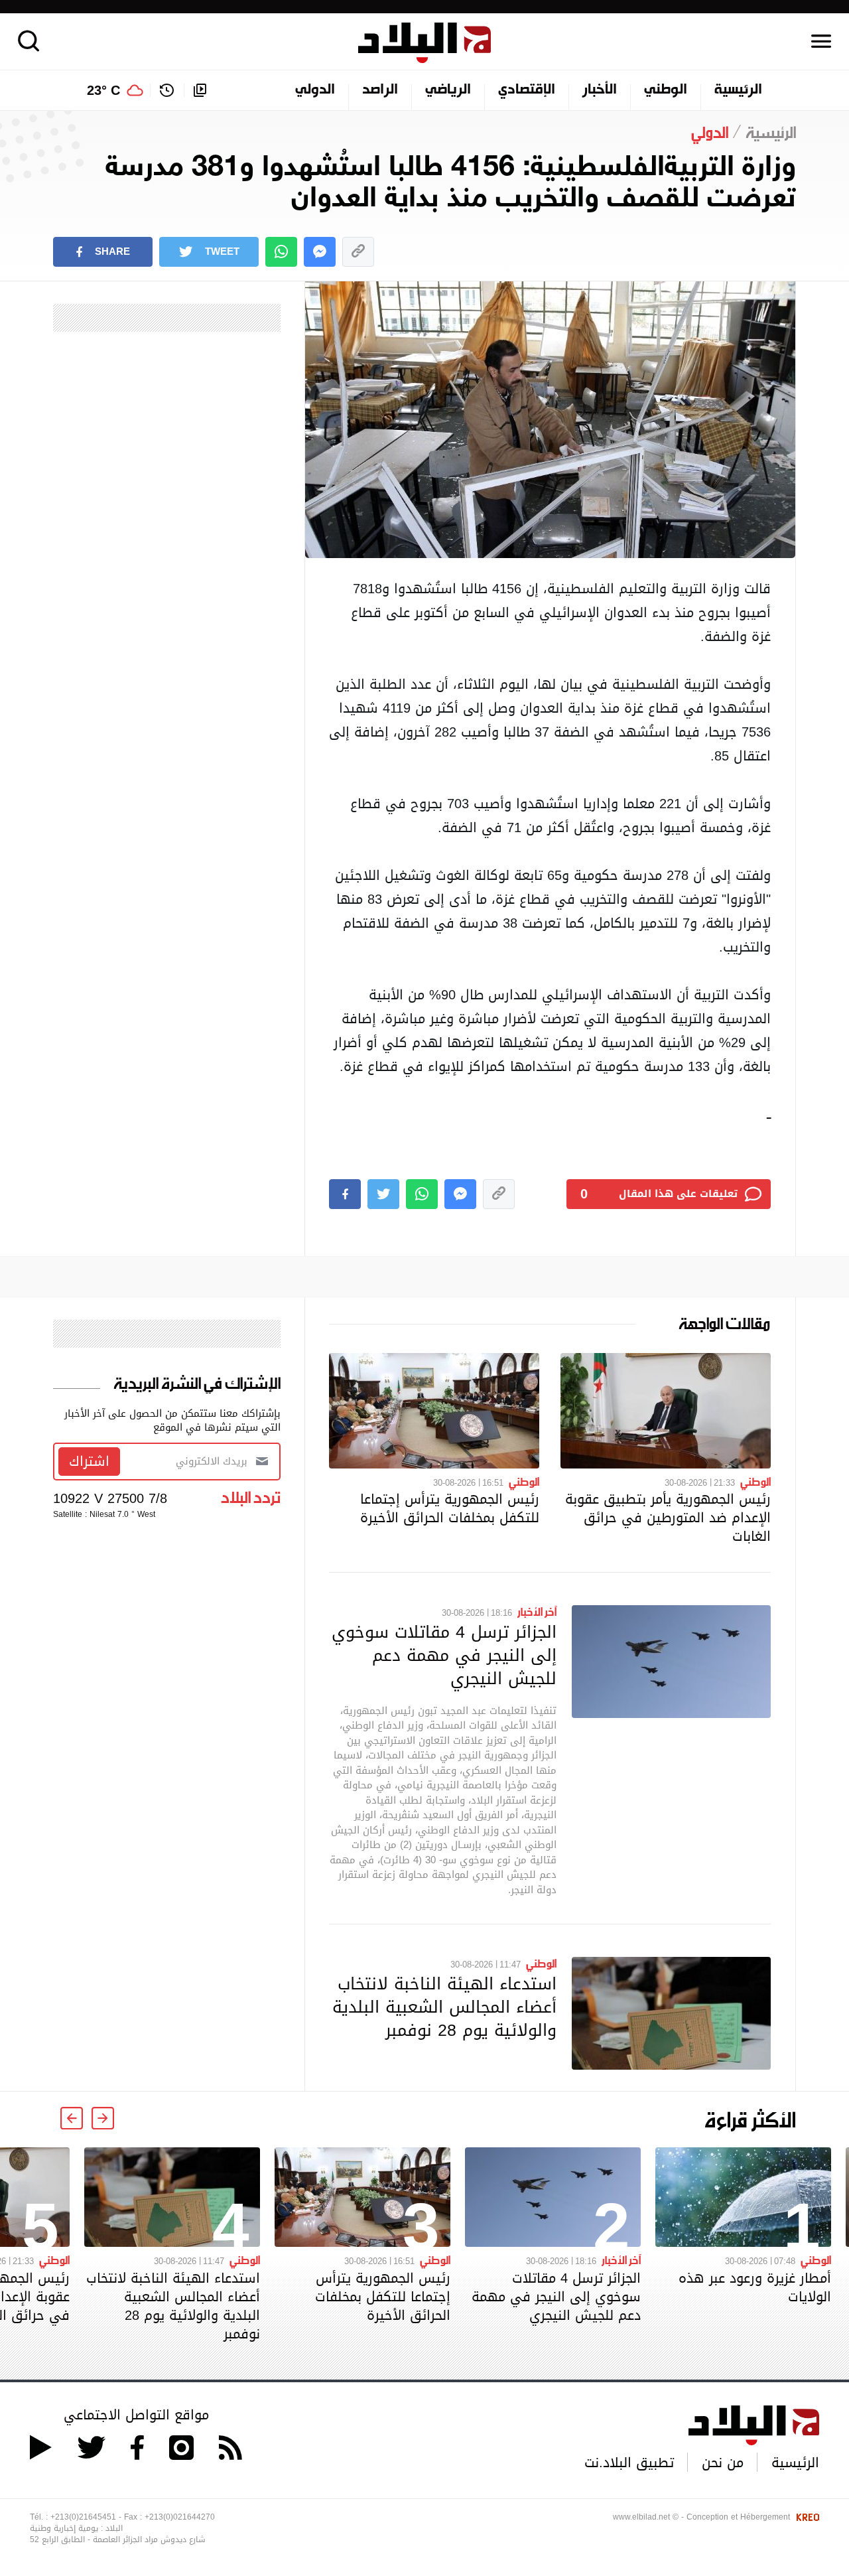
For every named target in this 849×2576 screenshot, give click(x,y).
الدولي (315, 90)
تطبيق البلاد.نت (629, 2463)
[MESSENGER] (320, 252)
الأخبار (600, 90)
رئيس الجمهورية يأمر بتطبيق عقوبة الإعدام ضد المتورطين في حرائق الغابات (668, 1518)
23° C (103, 90)
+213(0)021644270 (180, 2517)
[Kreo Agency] (806, 2517)
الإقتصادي (527, 90)
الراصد (380, 90)
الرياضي (448, 90)
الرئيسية (738, 90)
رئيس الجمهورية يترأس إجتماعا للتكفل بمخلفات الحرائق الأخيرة (450, 1508)
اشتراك (89, 1461)
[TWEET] (383, 1194)
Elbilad (424, 43)
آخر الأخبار (537, 1611)
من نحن (723, 2463)
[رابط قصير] (358, 252)
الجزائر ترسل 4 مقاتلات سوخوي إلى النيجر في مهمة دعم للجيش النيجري (444, 1655)
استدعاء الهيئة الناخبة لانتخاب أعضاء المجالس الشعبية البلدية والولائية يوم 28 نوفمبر (444, 2007)
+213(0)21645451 (83, 2517)
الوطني (666, 90)
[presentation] (103, 2118)
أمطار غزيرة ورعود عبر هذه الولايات (755, 2287)
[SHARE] (345, 1194)
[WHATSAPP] (281, 252)
